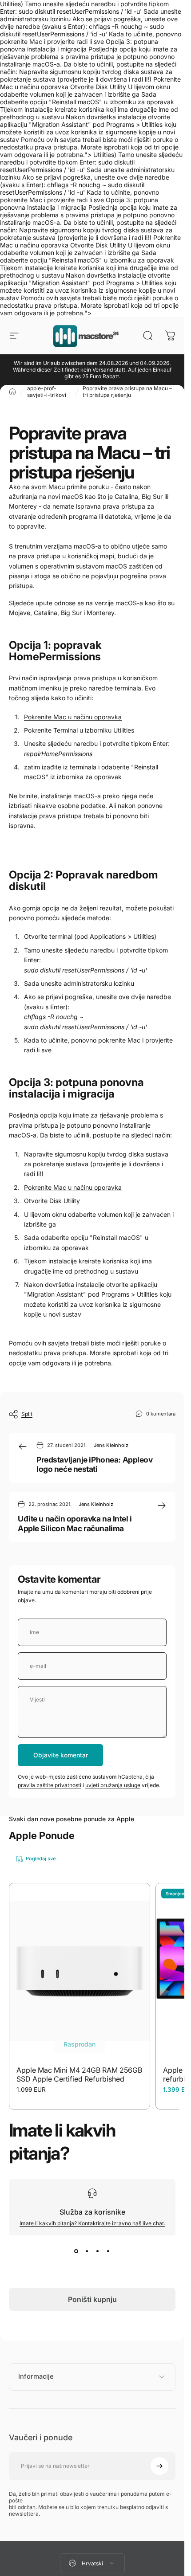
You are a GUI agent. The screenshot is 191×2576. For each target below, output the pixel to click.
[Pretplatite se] (159, 2466)
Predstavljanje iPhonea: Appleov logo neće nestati (94, 1464)
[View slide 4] (108, 2251)
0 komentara (161, 1413)
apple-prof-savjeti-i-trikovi (47, 392)
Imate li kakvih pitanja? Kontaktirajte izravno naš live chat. (92, 2223)
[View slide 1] (76, 2251)
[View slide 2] (87, 2251)
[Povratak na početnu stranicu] (12, 392)
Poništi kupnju (92, 2299)
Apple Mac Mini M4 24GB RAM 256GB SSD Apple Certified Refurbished (79, 2074)
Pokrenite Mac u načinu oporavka (73, 717)
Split (27, 1414)
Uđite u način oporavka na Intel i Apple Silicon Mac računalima (75, 1523)
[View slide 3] (98, 2251)
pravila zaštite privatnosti (50, 1785)
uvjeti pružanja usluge (113, 1785)
